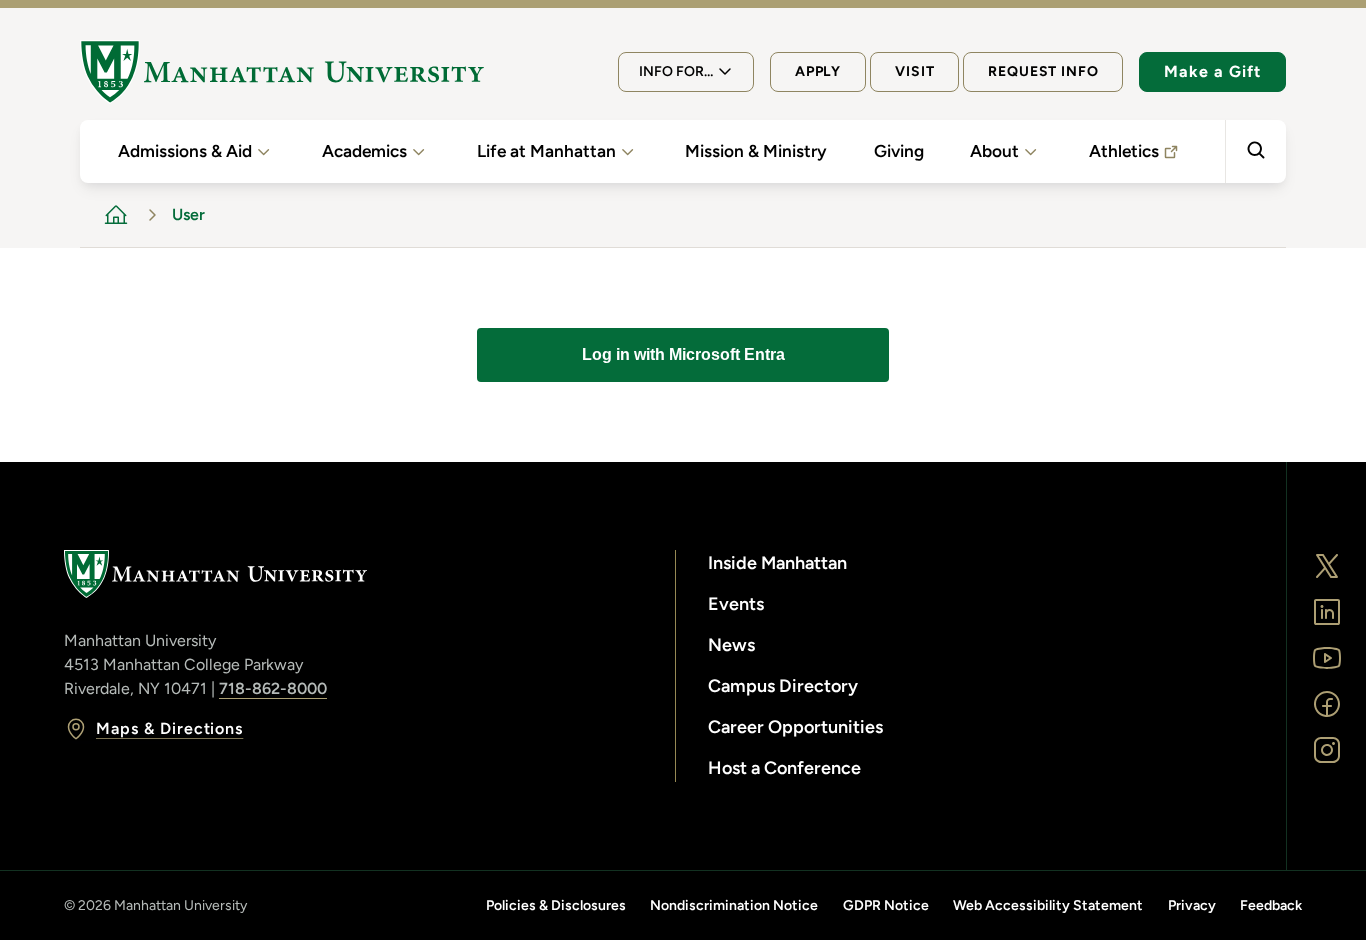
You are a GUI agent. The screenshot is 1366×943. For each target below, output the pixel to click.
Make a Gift (1212, 71)
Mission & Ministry (756, 151)
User (188, 214)
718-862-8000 (273, 688)
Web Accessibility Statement (1048, 905)
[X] (1327, 566)
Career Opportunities (795, 727)
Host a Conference (784, 768)
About (994, 151)
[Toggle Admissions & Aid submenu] (263, 151)
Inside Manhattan (777, 563)
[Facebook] (1327, 704)
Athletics (1124, 151)
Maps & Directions (169, 728)
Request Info (1043, 71)
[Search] (1255, 151)
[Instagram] (1327, 750)
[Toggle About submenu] (1030, 151)
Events (736, 604)
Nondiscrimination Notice (734, 905)
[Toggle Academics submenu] (418, 151)
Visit (914, 71)
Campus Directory (783, 686)
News (731, 645)
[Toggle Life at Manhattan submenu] (627, 151)
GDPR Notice (886, 905)
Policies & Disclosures (556, 905)
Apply (818, 71)
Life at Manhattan (546, 151)
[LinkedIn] (1327, 612)
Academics (364, 151)
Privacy (1192, 905)
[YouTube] (1327, 658)
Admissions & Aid (185, 151)
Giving (899, 151)
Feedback (1271, 905)
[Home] (282, 72)
